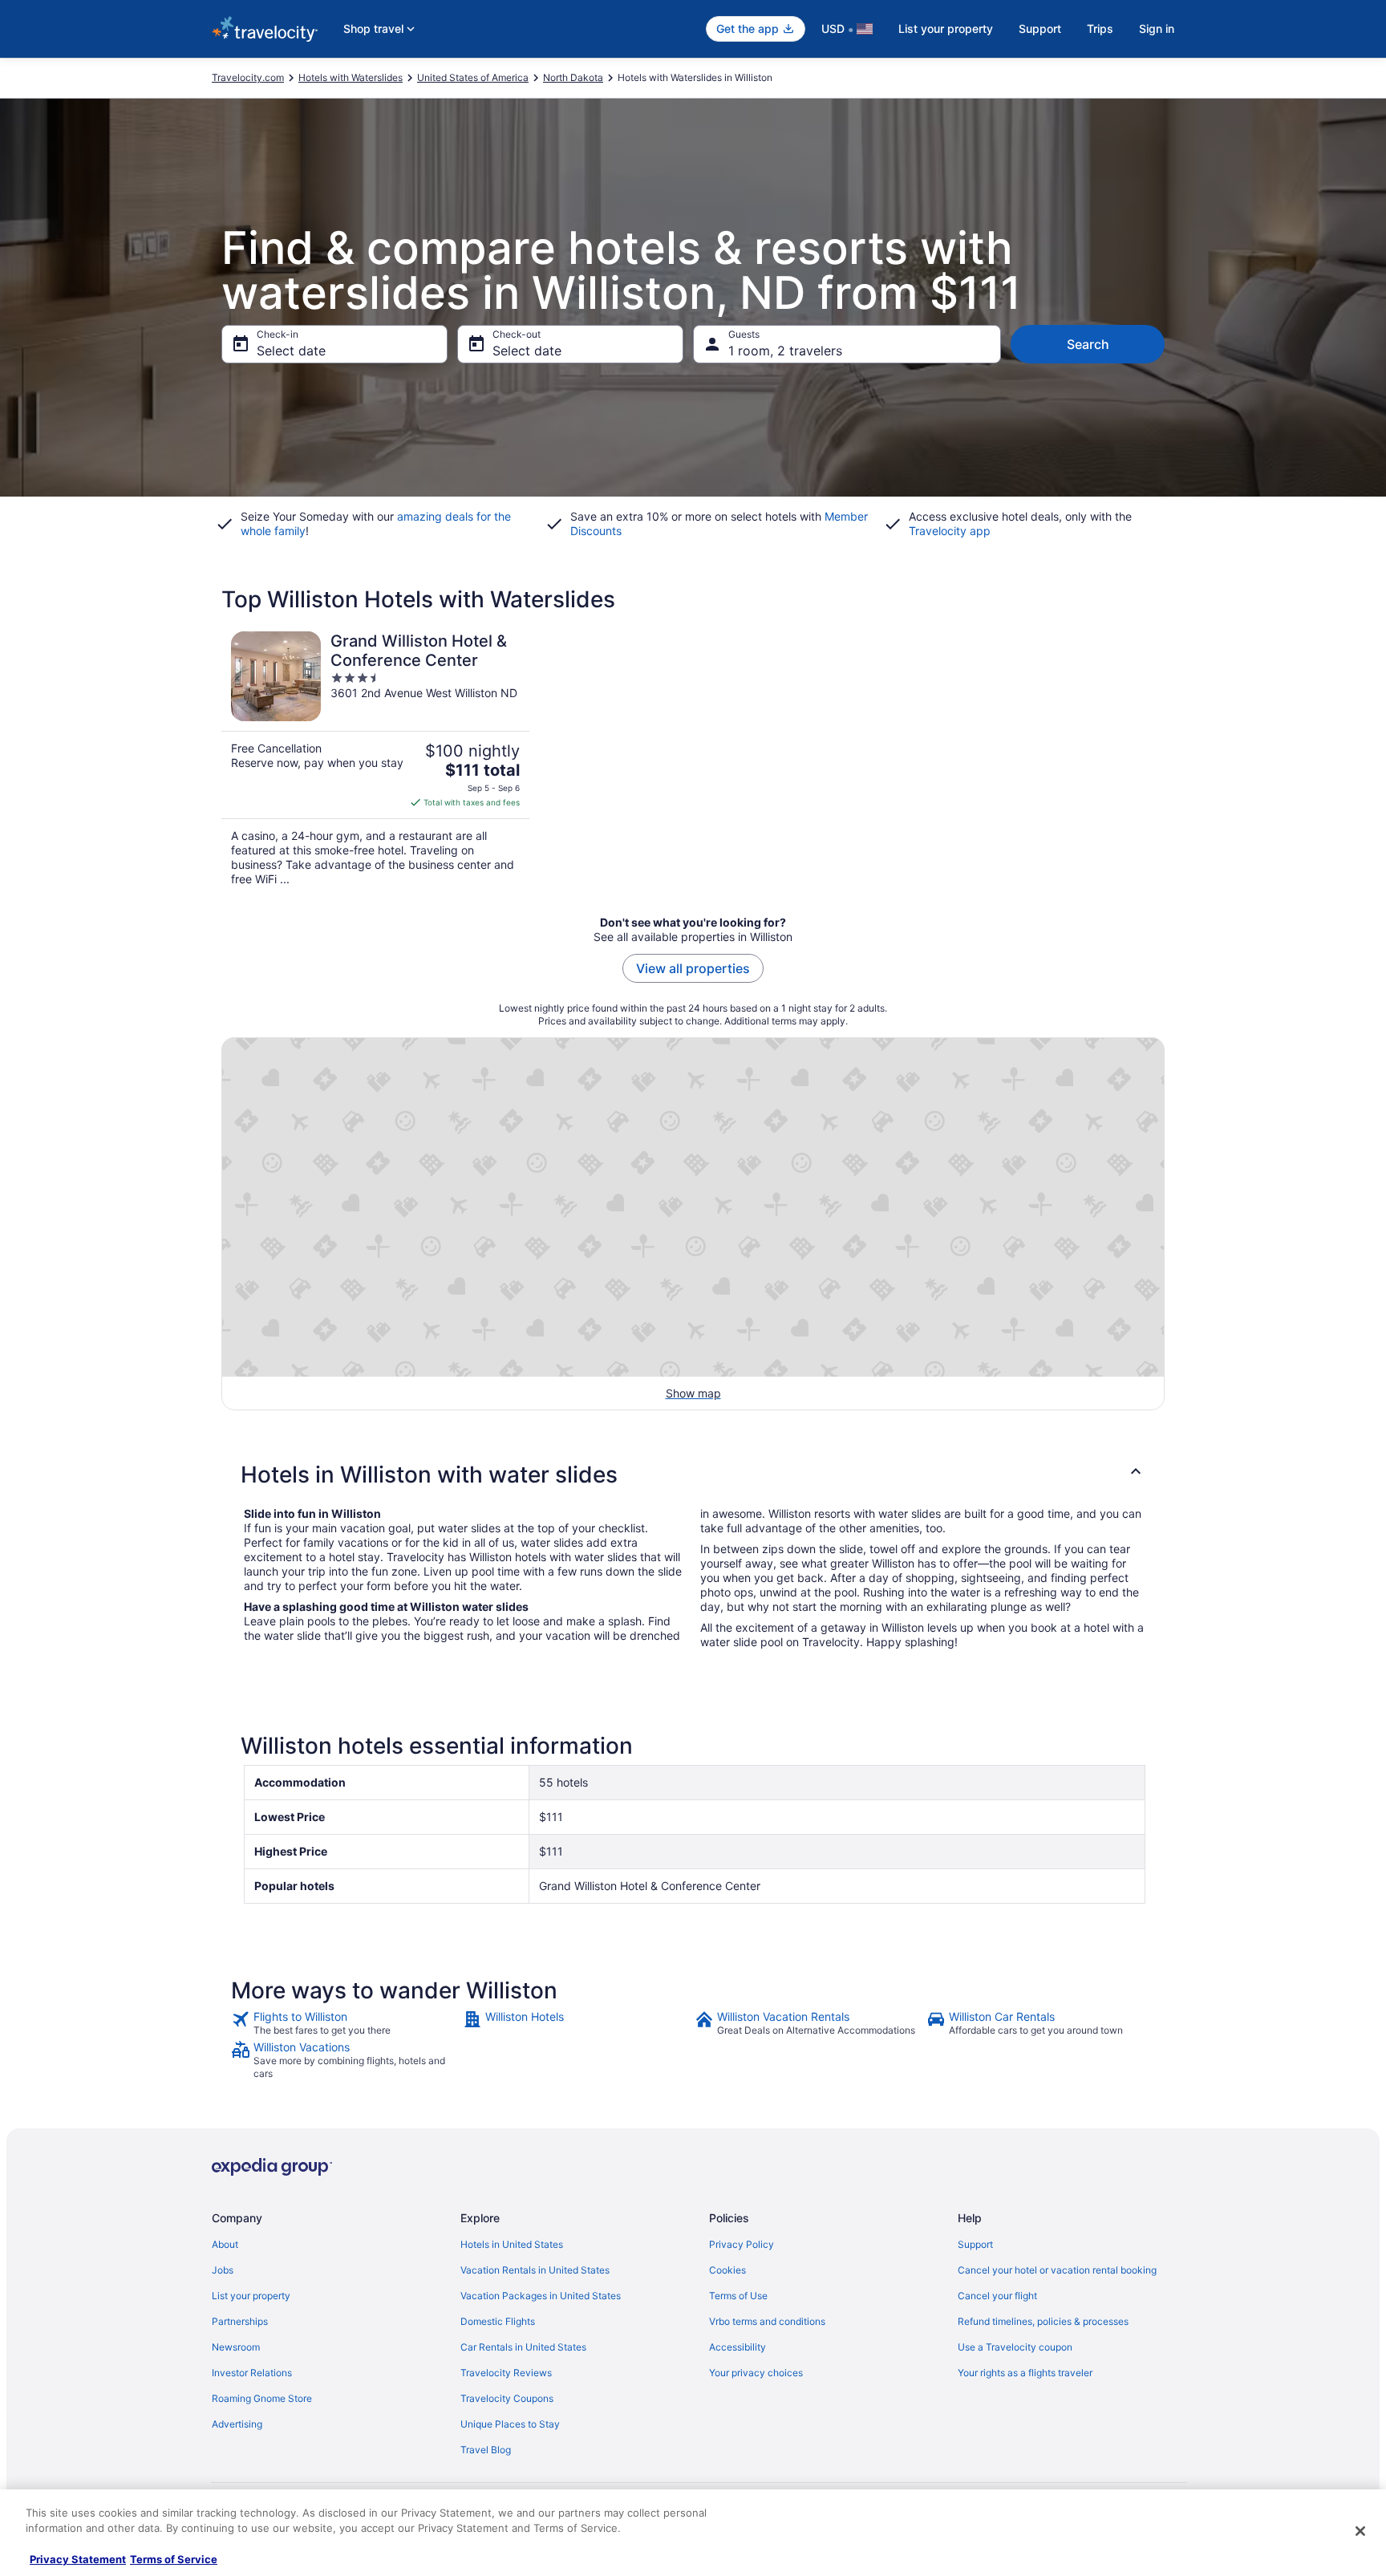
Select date (291, 351)
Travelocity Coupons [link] (507, 2398)
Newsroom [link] (236, 2347)
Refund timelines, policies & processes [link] (1043, 2321)
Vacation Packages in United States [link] (541, 2296)
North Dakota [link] (573, 77)
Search (1088, 344)
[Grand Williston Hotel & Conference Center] (375, 759)
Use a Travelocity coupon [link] (1015, 2347)
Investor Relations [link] (252, 2373)
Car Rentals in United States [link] (523, 2347)
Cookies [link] (727, 2270)
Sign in (1157, 28)
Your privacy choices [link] (756, 2373)
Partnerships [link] (240, 2321)
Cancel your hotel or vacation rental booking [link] (1057, 2270)
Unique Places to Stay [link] (510, 2424)
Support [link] (975, 2244)
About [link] (225, 2244)
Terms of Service (174, 2559)
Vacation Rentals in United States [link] (535, 2270)
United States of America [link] (473, 77)
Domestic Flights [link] (498, 2321)
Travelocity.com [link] (248, 77)
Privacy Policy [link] (742, 2244)
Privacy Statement (78, 2559)
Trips (1100, 28)
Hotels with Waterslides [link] (351, 77)
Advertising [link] (237, 2424)
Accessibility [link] (738, 2347)
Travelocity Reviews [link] (506, 2373)
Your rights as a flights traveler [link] (1025, 2373)
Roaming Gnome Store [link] (262, 2398)
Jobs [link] (223, 2270)
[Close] (1360, 2531)
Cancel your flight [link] (997, 2296)
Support (1040, 28)
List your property (946, 28)
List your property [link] (251, 2296)
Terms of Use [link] (738, 2296)
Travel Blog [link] (486, 2450)
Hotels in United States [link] (512, 2244)
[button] (693, 1475)
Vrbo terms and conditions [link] (767, 2321)
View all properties (693, 968)
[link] (345, 2023)
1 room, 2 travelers (785, 351)
